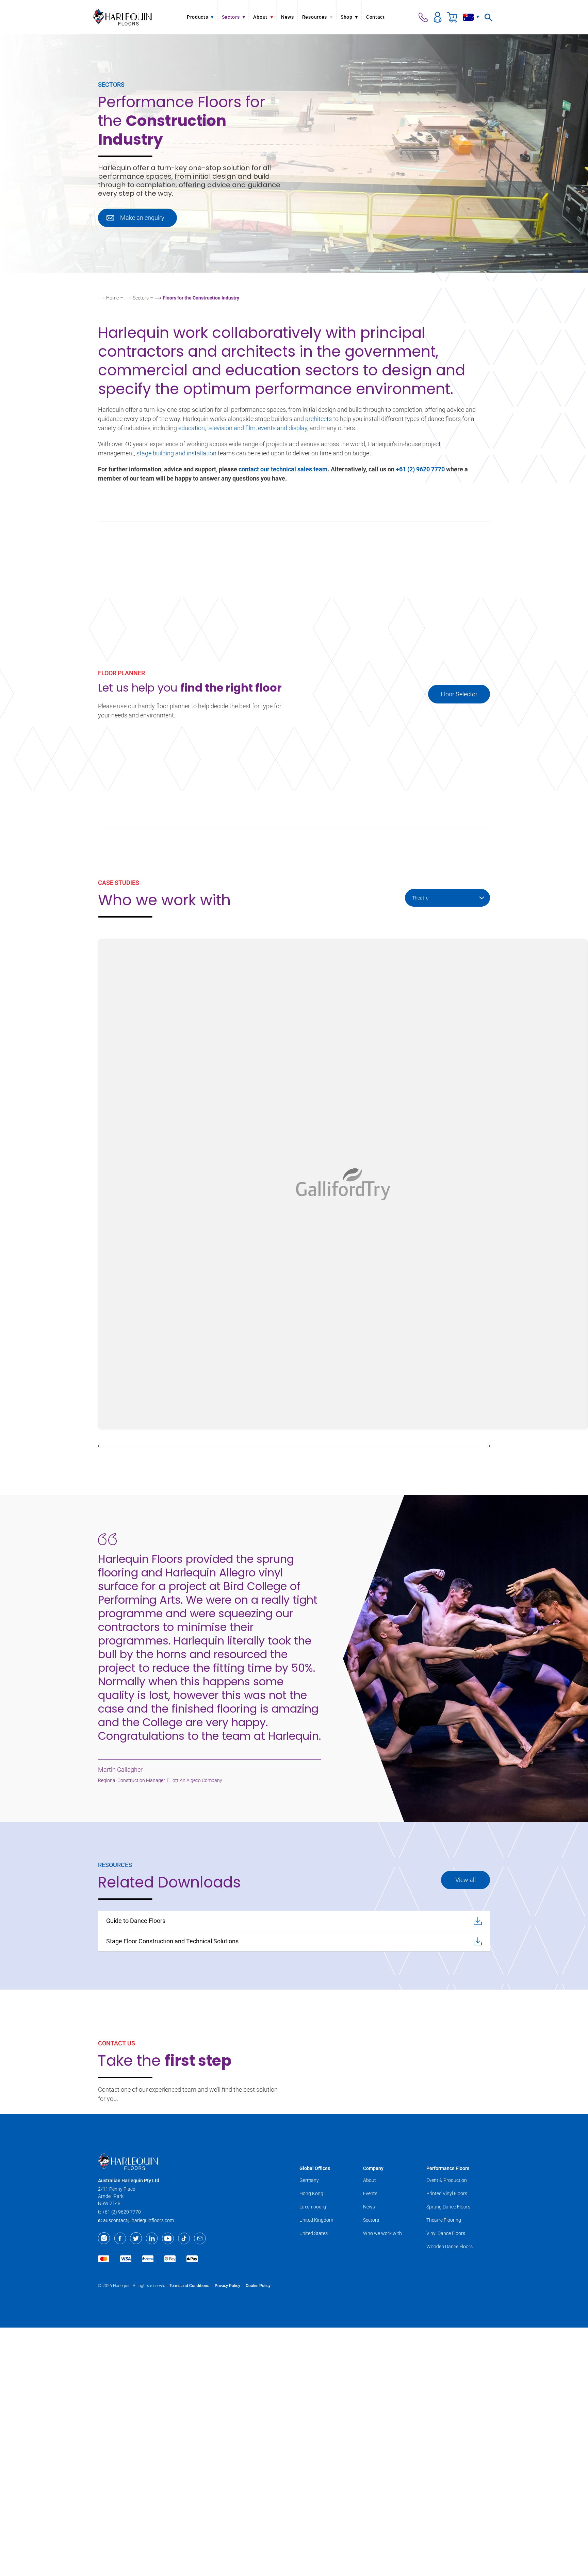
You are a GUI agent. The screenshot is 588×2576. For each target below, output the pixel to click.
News (369, 2207)
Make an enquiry (142, 218)
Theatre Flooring (444, 2220)
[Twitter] (136, 2238)
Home (112, 298)
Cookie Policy (258, 2286)
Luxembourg (313, 2207)
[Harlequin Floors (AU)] (122, 17)
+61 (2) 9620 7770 (420, 469)
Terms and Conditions (189, 2286)
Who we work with (382, 2233)
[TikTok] (184, 2238)
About (370, 2180)
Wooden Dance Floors (450, 2247)
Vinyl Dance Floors (446, 2233)
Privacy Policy (227, 2286)
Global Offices (315, 2168)
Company (373, 2168)
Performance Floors (448, 2168)
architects (318, 419)
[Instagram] (104, 2238)
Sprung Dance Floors (448, 2207)
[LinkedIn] (152, 2238)
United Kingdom (316, 2220)
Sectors (141, 298)
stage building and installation (176, 453)
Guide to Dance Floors (136, 1921)
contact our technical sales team (283, 469)
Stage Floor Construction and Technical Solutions (172, 1941)
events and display (283, 428)
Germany (309, 2180)
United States (314, 2233)
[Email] (200, 2238)
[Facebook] (120, 2238)
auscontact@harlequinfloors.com (138, 2220)
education (192, 428)
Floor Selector (459, 694)
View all (465, 1880)
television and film (231, 428)
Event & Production (447, 2180)
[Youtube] (168, 2238)
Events (370, 2193)
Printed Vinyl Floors (447, 2193)
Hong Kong (311, 2193)
